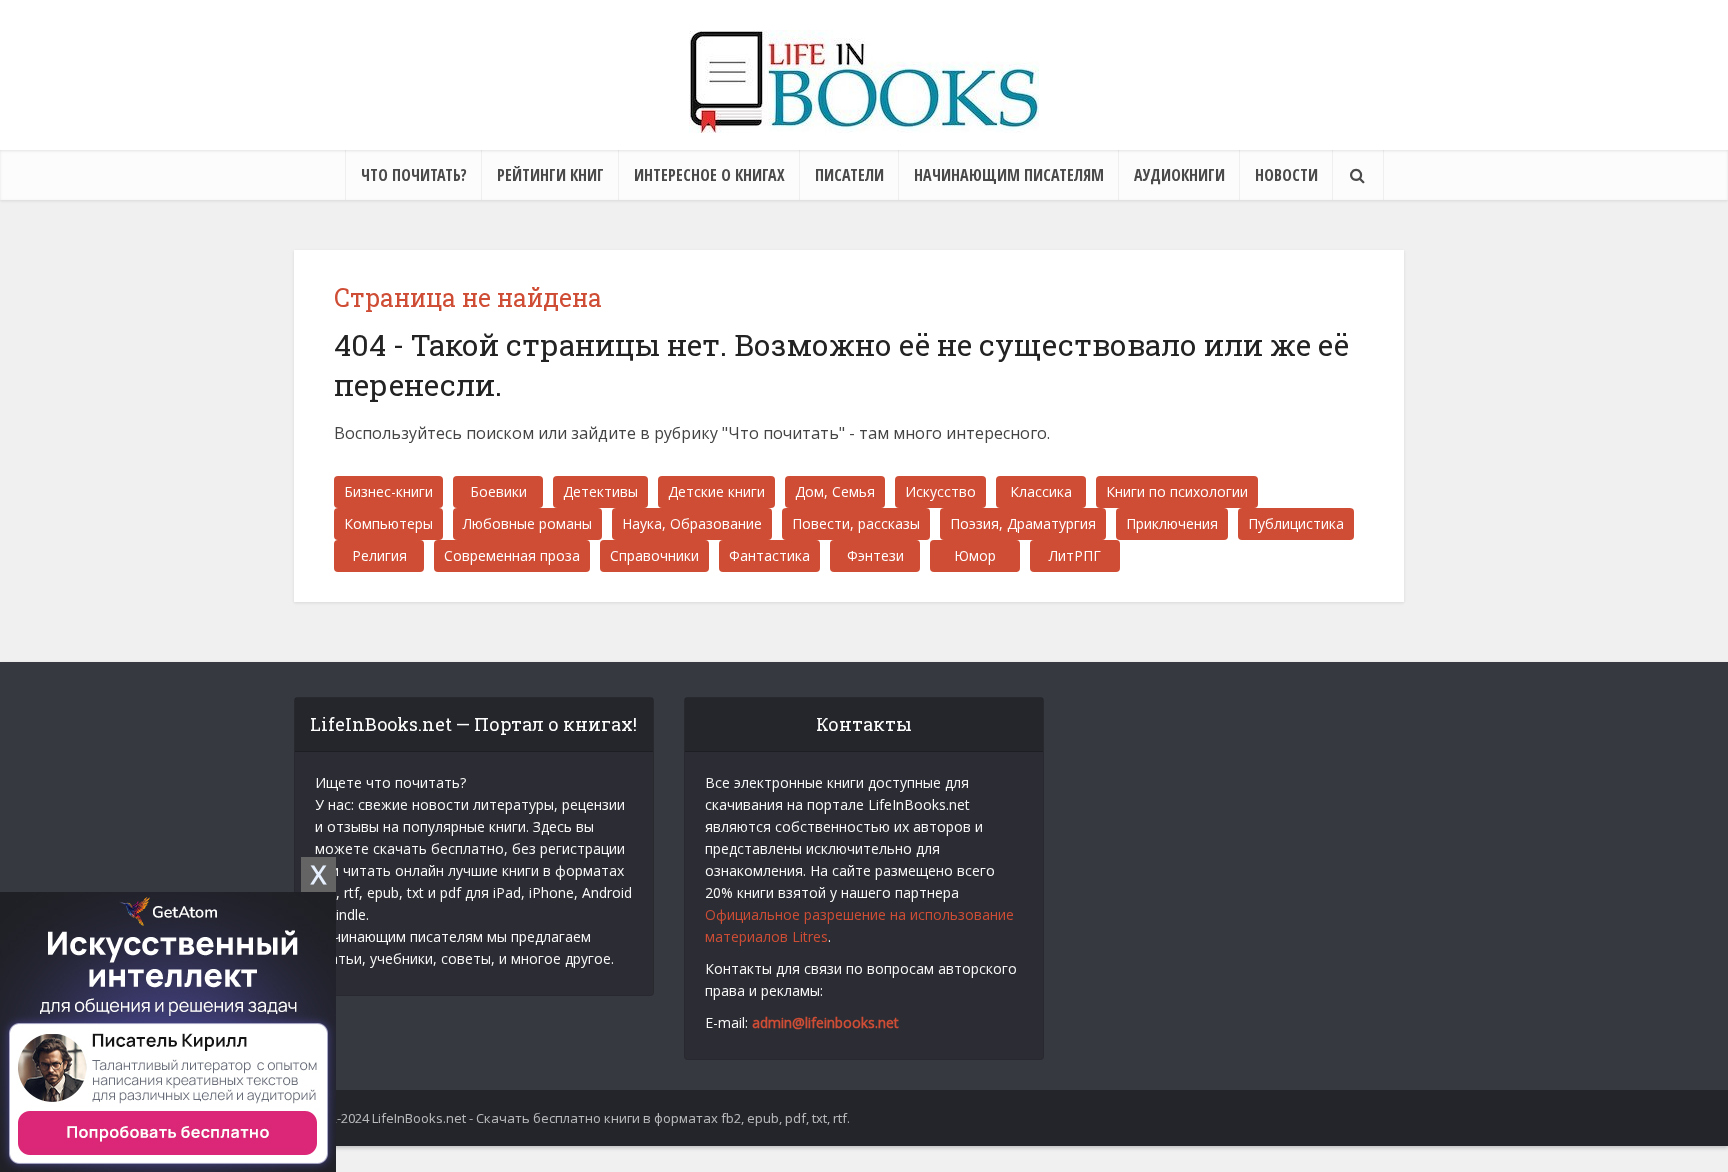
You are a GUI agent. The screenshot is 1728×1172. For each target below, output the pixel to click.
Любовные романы (527, 523)
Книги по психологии (1177, 491)
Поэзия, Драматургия (1023, 523)
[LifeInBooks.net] (864, 81)
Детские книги (716, 491)
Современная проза (512, 555)
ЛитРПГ (1075, 555)
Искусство (940, 491)
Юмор (975, 555)
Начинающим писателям (1009, 175)
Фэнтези (875, 555)
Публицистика (1296, 523)
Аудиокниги (1179, 175)
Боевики (498, 491)
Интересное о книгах (709, 175)
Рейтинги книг (550, 175)
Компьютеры (388, 523)
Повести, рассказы (856, 523)
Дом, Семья (835, 491)
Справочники (654, 555)
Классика (1041, 491)
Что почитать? (414, 175)
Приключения (1172, 523)
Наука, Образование (692, 523)
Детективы (600, 491)
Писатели (849, 175)
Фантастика (769, 555)
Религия (379, 555)
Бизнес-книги (388, 491)
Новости (1286, 175)
